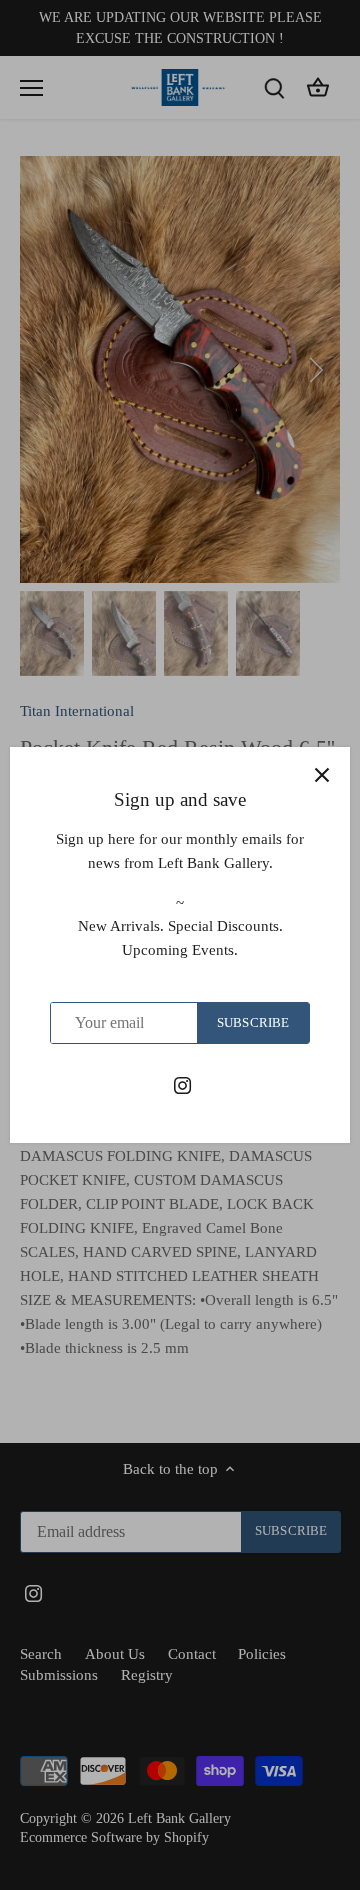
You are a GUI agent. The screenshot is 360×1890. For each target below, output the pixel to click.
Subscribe (253, 1023)
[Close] (322, 775)
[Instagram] (182, 1084)
